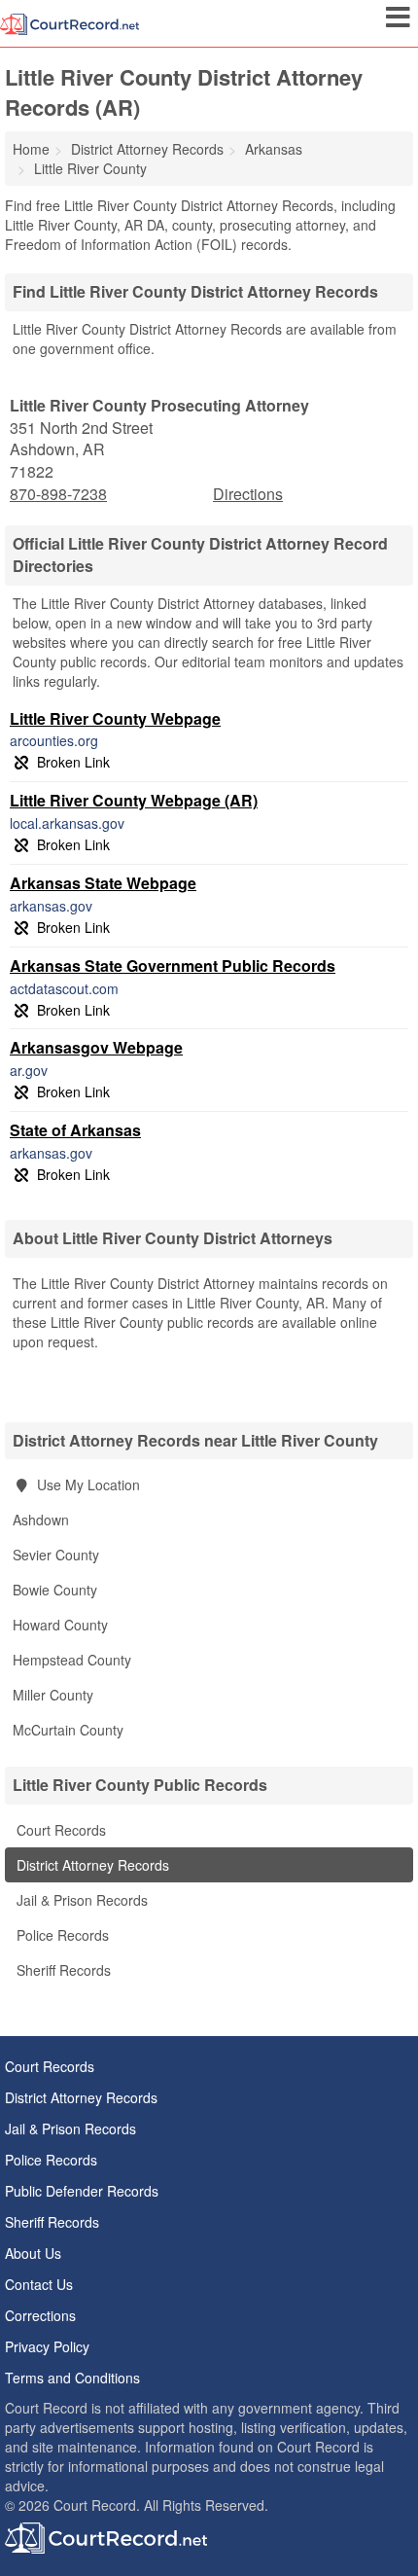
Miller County (53, 1695)
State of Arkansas (75, 1130)
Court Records (59, 1830)
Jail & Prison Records (80, 1900)
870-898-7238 (58, 494)
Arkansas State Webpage (103, 883)
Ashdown (41, 1520)
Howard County (60, 1625)
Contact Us (39, 2284)
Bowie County (55, 1590)
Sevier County (56, 1555)
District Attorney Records (91, 1865)
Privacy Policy (47, 2346)
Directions (248, 494)
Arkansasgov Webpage (96, 1047)
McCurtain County (68, 1730)
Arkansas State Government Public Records (173, 966)
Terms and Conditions (72, 2378)
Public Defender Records (82, 2191)
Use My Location (87, 1485)
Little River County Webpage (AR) (134, 800)
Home (31, 149)
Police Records (61, 1935)
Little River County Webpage (115, 718)
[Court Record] (70, 22)
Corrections (40, 2315)
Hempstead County (72, 1660)
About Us (33, 2253)
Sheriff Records (62, 1970)
